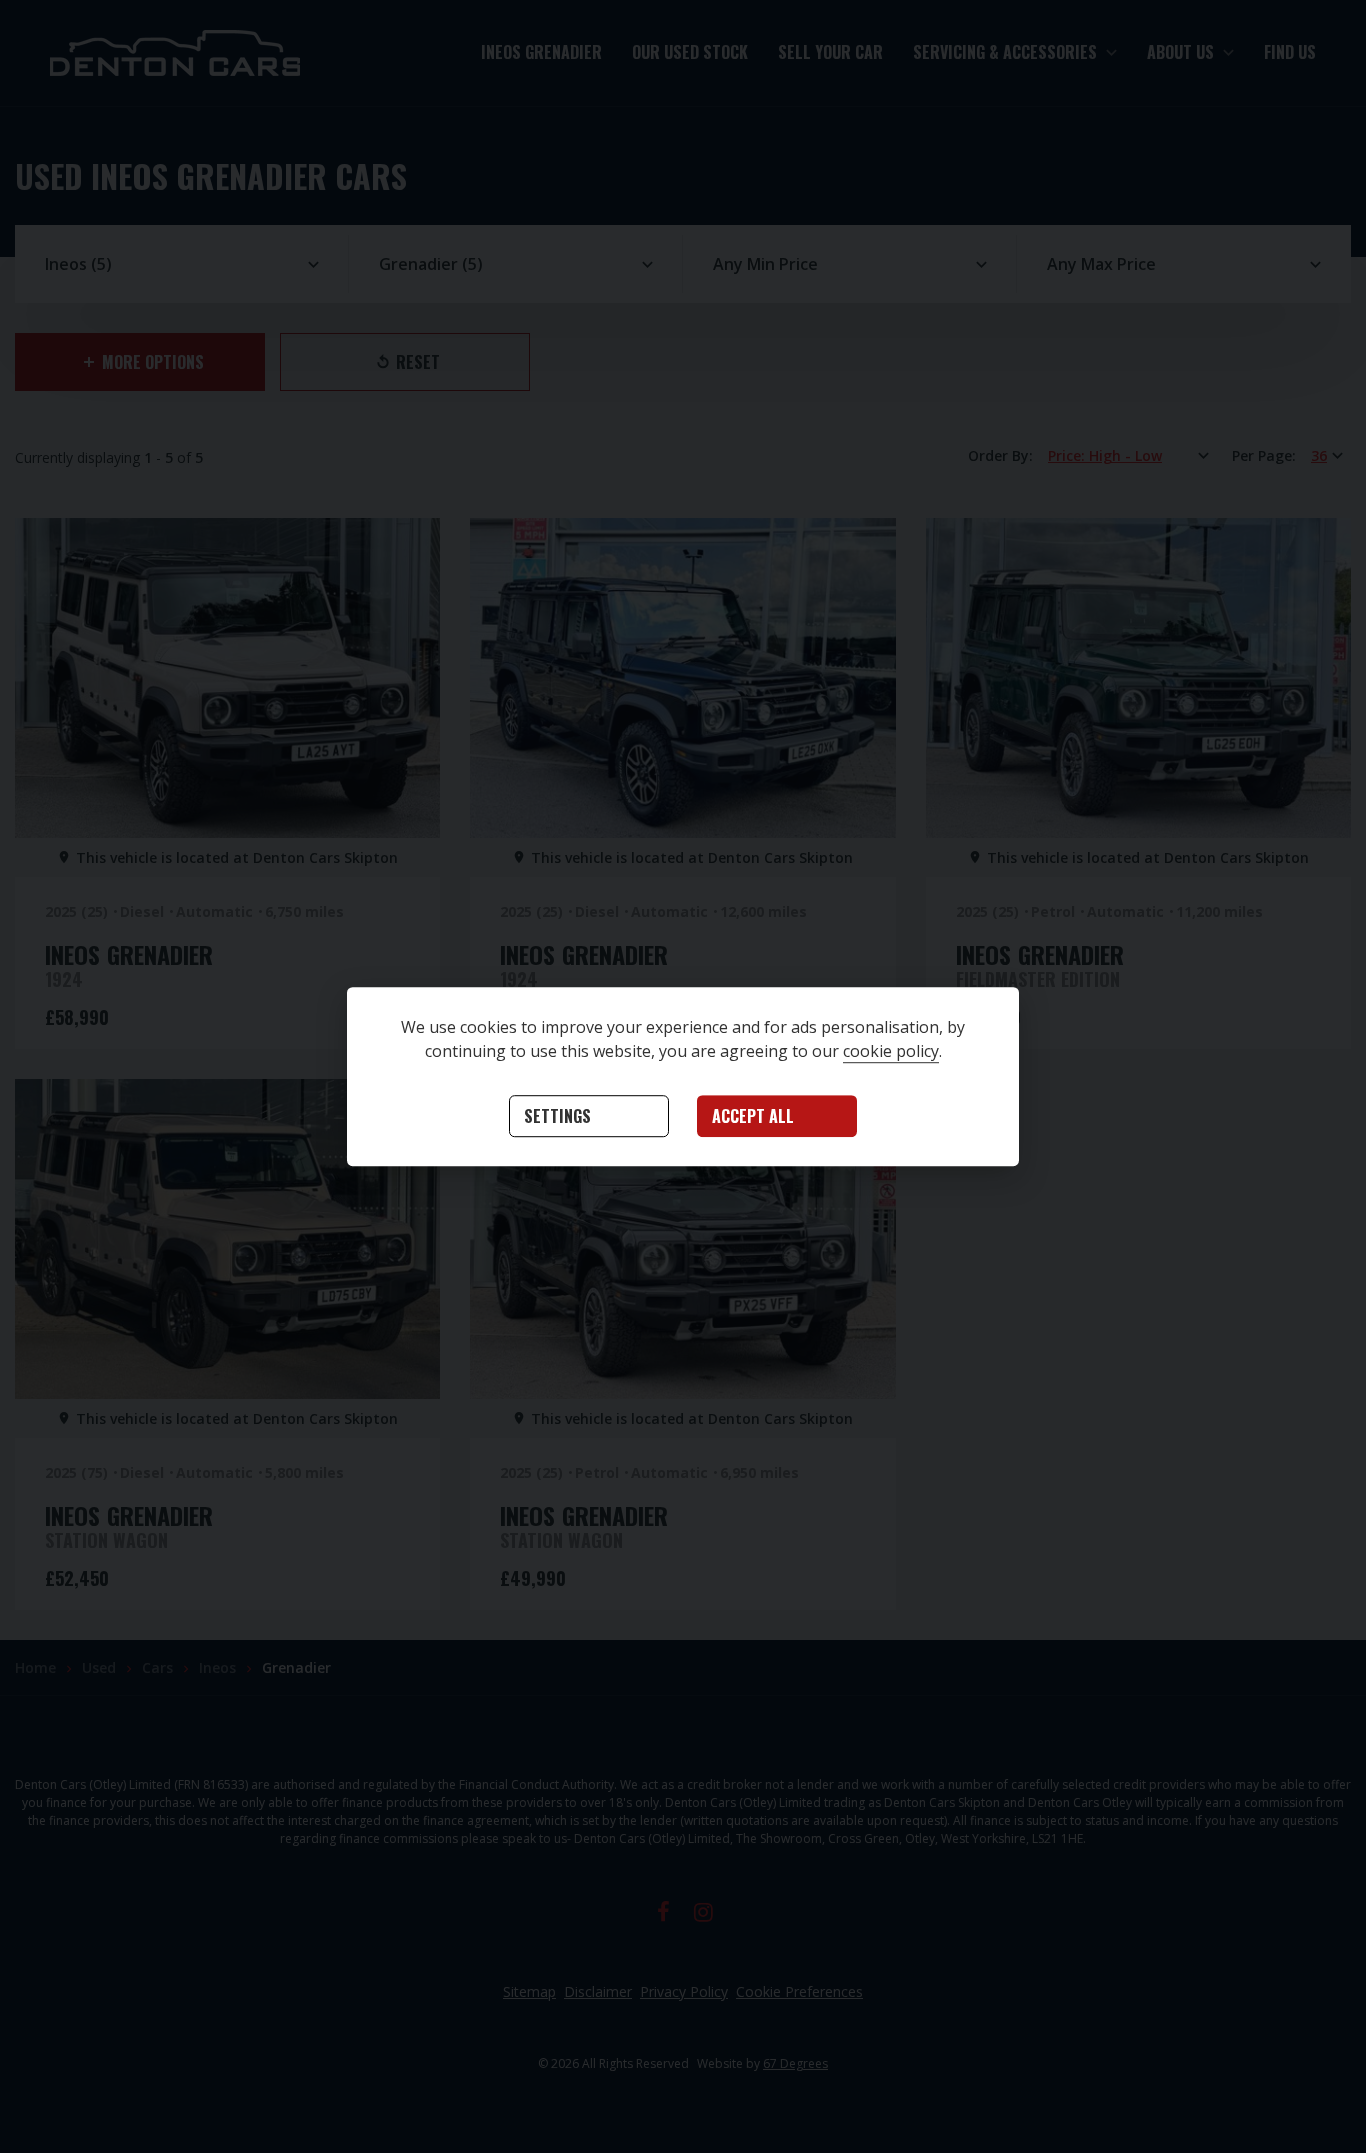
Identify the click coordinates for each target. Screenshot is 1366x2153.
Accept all (753, 1117)
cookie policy (891, 1052)
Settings (557, 1117)
